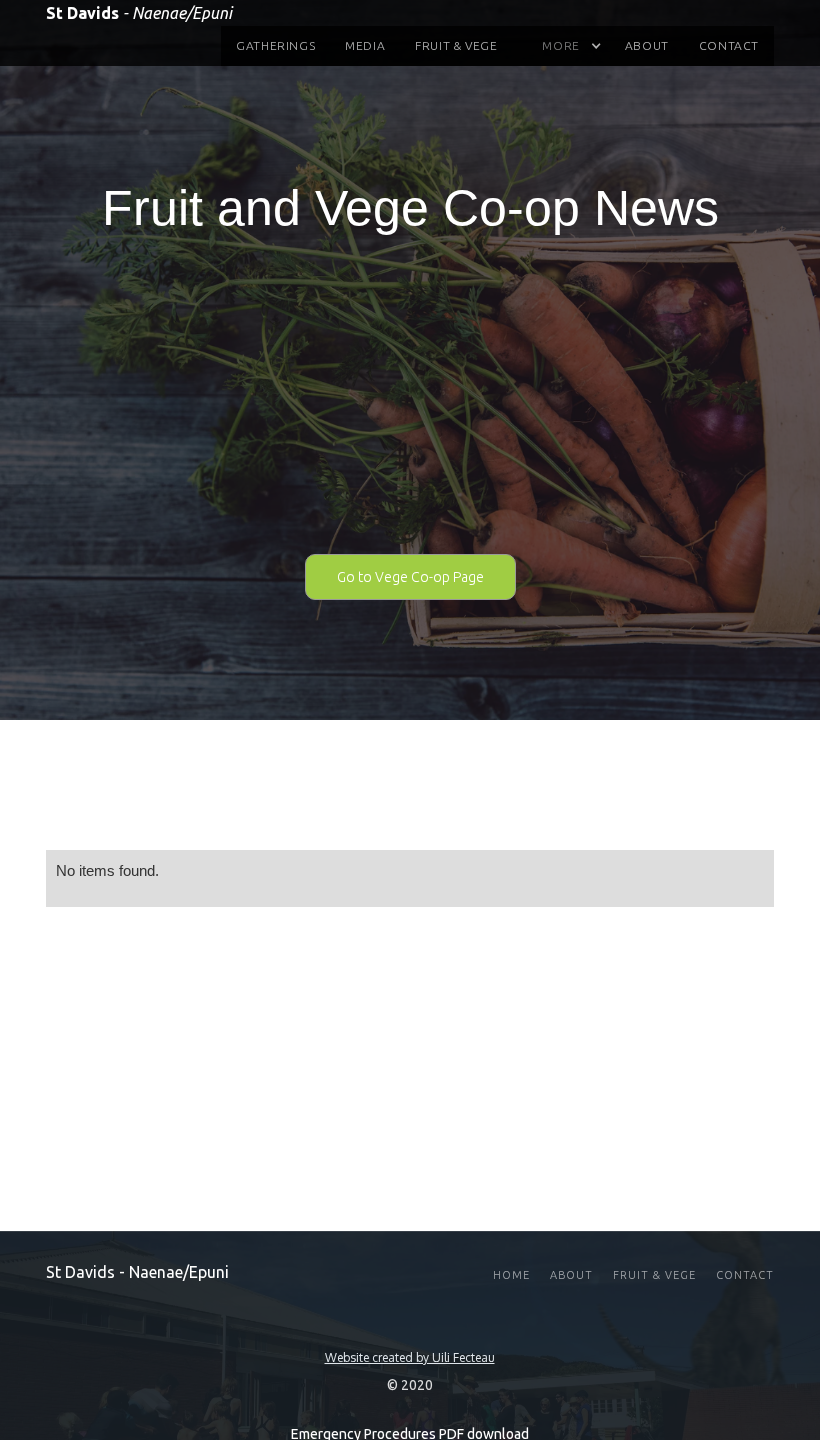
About (647, 45)
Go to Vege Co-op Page (410, 577)
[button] (560, 46)
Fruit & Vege (456, 45)
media (365, 45)
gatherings (275, 45)
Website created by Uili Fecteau (410, 1358)
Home (511, 1275)
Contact (729, 45)
